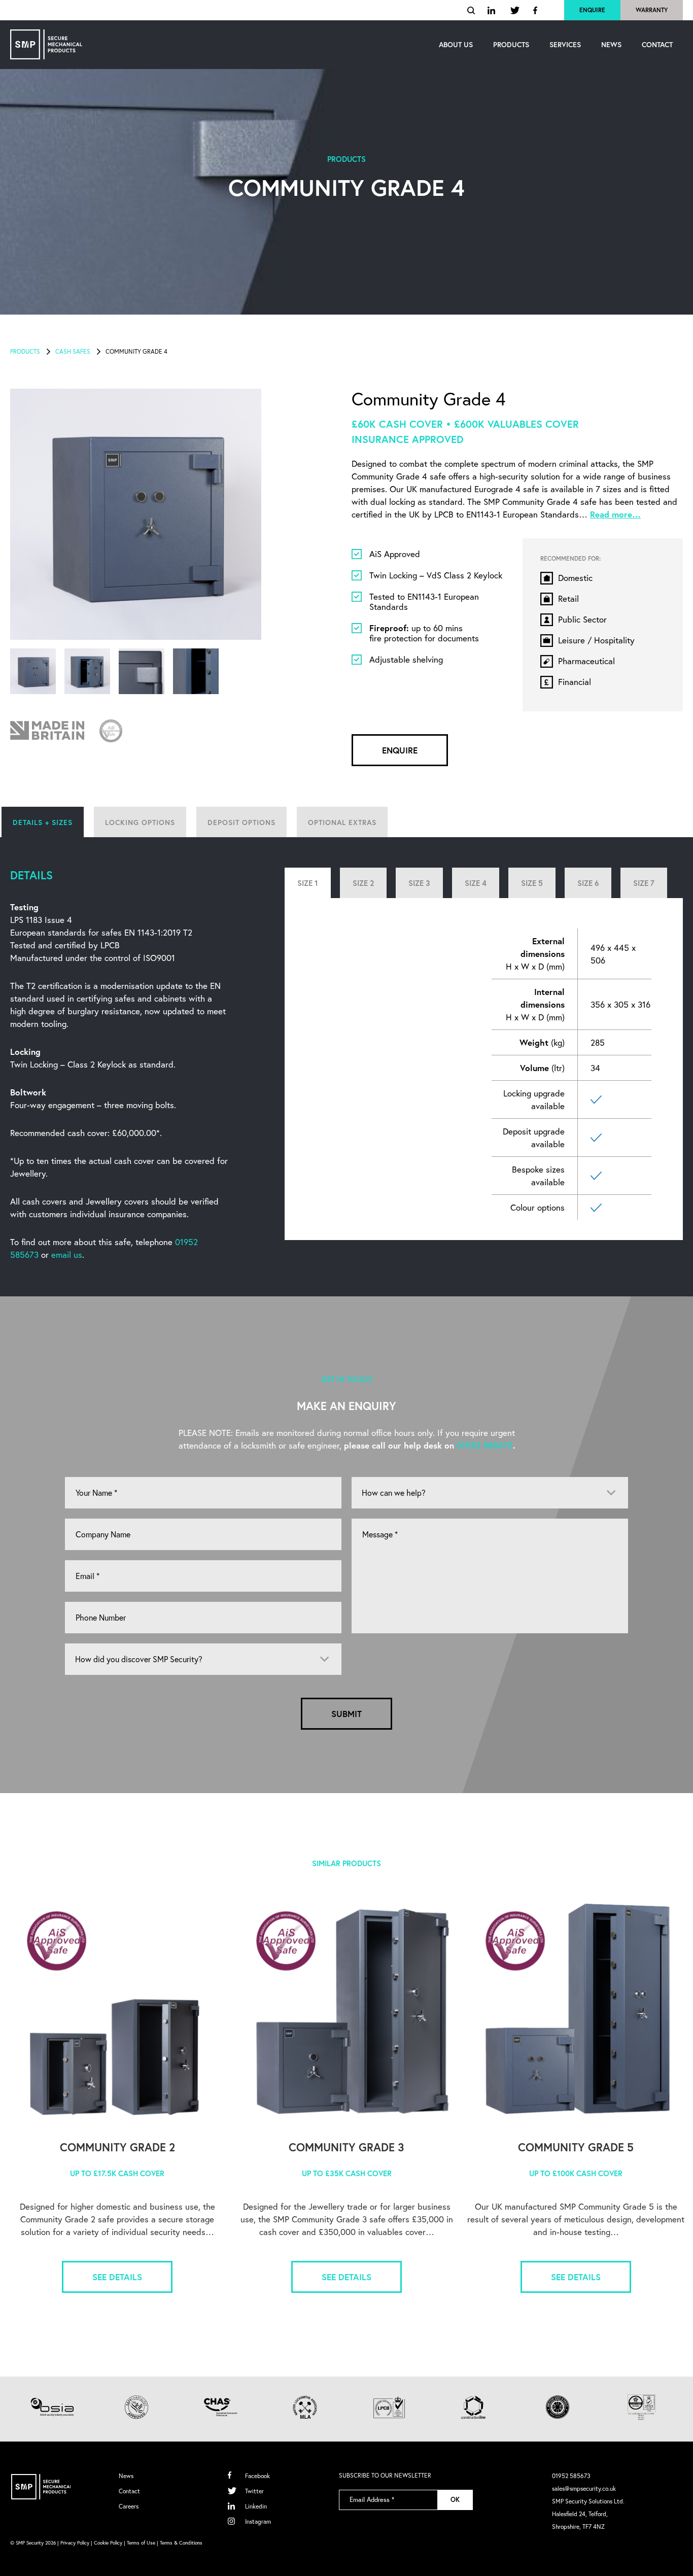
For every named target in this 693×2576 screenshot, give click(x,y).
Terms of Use (141, 2543)
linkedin (493, 10)
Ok (455, 2500)
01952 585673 (485, 1445)
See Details (117, 2277)
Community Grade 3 (346, 2147)
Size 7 (644, 883)
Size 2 (363, 883)
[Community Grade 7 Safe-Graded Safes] (576, 2012)
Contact (129, 2491)
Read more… (615, 514)
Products (25, 351)
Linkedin (256, 2506)
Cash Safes (73, 351)
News (126, 2476)
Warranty (652, 10)
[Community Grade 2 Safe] (117, 2012)
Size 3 (419, 883)
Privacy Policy (75, 2543)
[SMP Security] (46, 44)
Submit (346, 1714)
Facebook (257, 2476)
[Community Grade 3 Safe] (346, 2012)
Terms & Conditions (181, 2543)
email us (67, 1255)
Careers (129, 2506)
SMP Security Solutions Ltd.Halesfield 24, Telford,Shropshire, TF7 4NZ (588, 2514)
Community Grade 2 (117, 2147)
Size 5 (532, 883)
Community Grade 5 (576, 2147)
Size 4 (476, 883)
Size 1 (308, 883)
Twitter (254, 2491)
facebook (536, 10)
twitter (515, 10)
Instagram (258, 2521)
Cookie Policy (108, 2543)
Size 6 (588, 883)
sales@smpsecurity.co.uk (584, 2488)
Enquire (592, 10)
